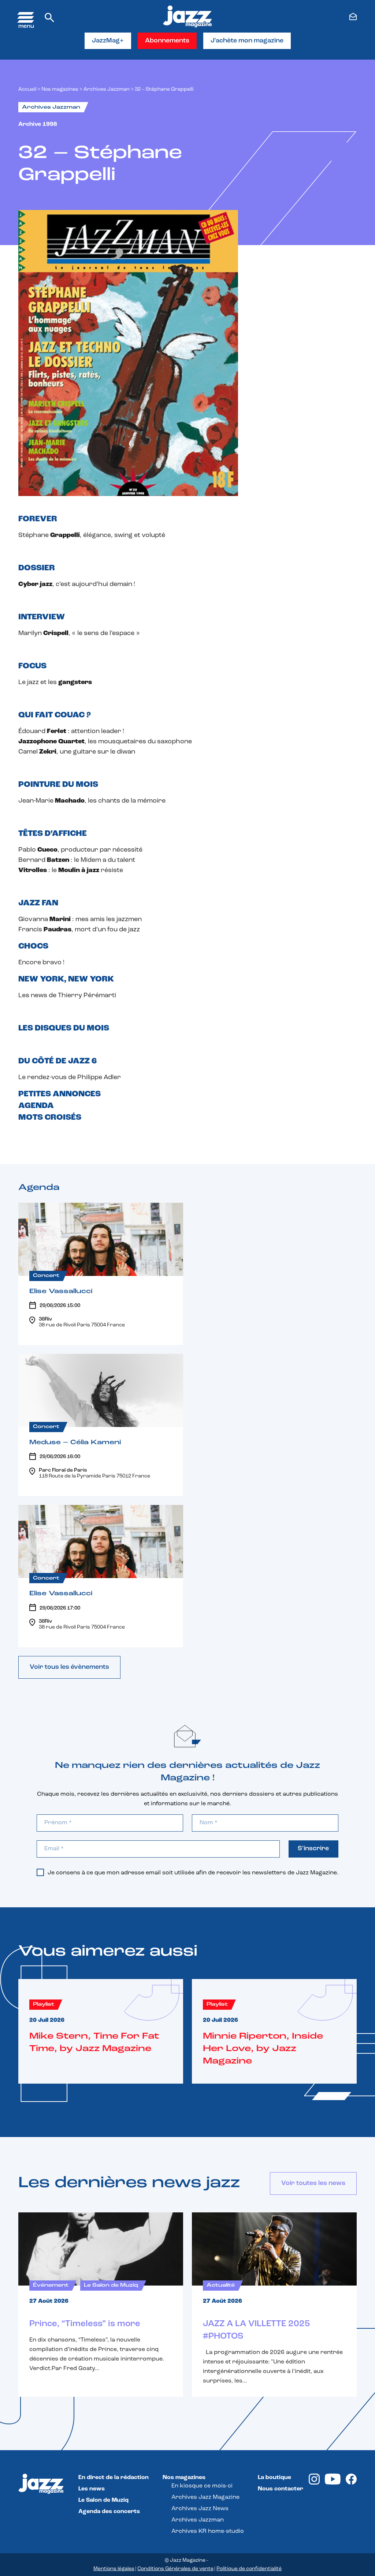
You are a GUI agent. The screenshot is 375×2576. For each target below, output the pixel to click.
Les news (92, 2489)
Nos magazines (184, 2478)
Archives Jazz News (200, 2509)
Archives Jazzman (107, 89)
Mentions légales (114, 2569)
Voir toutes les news (313, 2183)
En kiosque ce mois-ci (202, 2486)
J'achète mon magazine (247, 41)
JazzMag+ (108, 41)
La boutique (274, 2478)
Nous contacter (281, 2489)
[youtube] (333, 2483)
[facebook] (351, 2483)
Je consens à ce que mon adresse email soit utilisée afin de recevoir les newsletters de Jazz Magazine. (193, 1873)
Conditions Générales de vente (175, 2569)
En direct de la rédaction (114, 2478)
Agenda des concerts (109, 2512)
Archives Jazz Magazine (205, 2497)
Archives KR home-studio (208, 2531)
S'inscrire (313, 1849)
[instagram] (314, 2483)
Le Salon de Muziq (103, 2500)
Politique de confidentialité (249, 2569)
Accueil (27, 89)
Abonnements (167, 41)
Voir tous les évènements (69, 1667)
